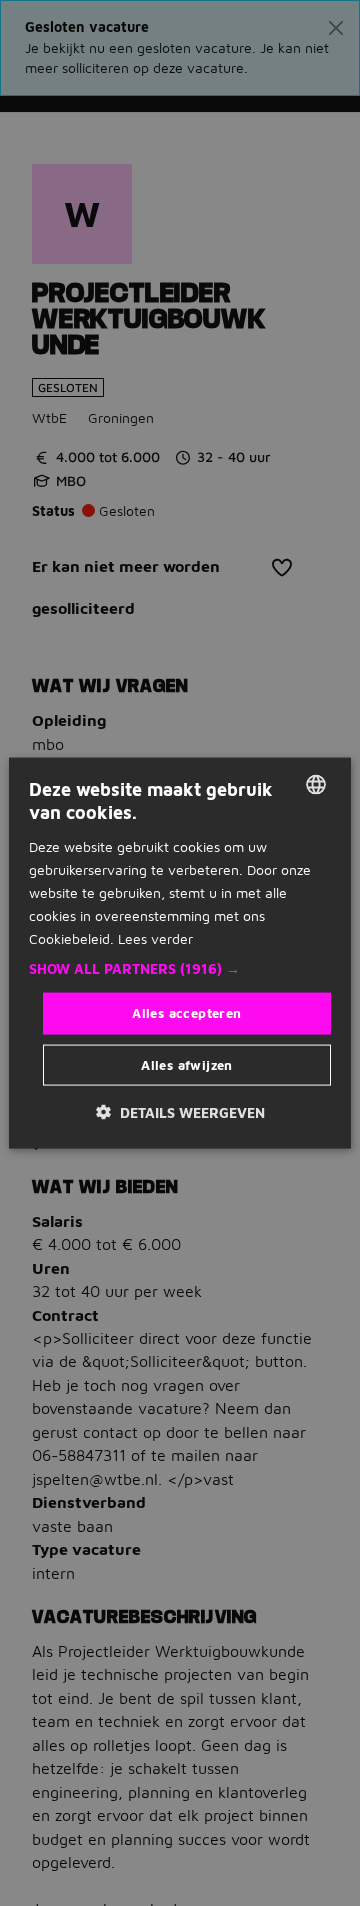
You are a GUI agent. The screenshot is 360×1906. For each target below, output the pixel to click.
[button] (180, 969)
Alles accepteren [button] (186, 1013)
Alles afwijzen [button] (187, 1064)
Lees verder (155, 938)
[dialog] (180, 953)
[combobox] (316, 785)
